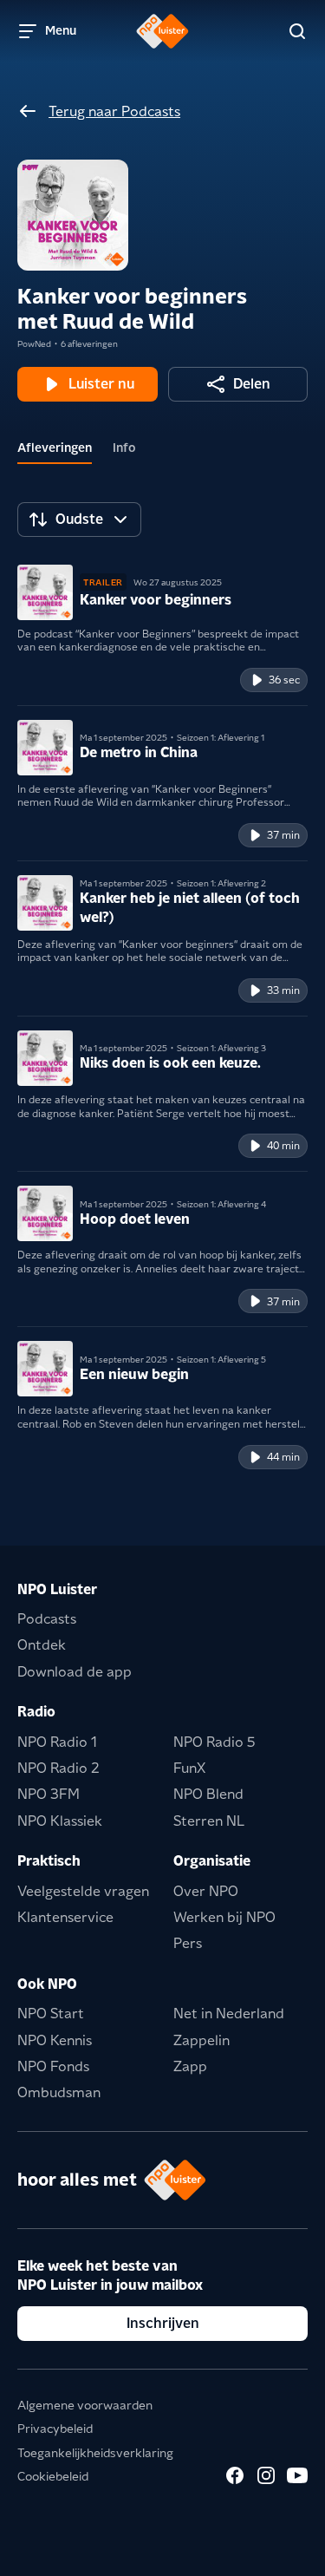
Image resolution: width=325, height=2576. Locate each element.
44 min (283, 1457)
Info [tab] (124, 448)
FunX (189, 1768)
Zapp (190, 2066)
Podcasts (47, 1619)
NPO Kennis (55, 2040)
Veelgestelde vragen (83, 1891)
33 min (283, 990)
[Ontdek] (297, 31)
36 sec (284, 680)
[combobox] (79, 520)
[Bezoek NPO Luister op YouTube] (297, 2475)
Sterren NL (209, 1821)
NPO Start (51, 2014)
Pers (188, 1943)
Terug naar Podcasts (114, 111)
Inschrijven (163, 2323)
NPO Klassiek (60, 1821)
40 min (283, 1145)
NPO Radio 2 (58, 1768)
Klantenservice (65, 1917)
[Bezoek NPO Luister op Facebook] (235, 2475)
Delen (252, 384)
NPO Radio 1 (57, 1742)
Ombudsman (59, 2092)
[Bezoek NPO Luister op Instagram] (266, 2475)
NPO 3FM (49, 1794)
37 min (283, 835)
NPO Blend (208, 1794)
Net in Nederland (229, 2014)
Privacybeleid (55, 2429)
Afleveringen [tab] (55, 448)
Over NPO (206, 1891)
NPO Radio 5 (214, 1742)
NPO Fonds (53, 2066)
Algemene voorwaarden (85, 2405)
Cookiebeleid (53, 2476)
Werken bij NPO (224, 1917)
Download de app (75, 1672)
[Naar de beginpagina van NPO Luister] (162, 31)
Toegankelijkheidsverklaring (95, 2453)
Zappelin (201, 2040)
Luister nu (101, 384)
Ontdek (42, 1645)
